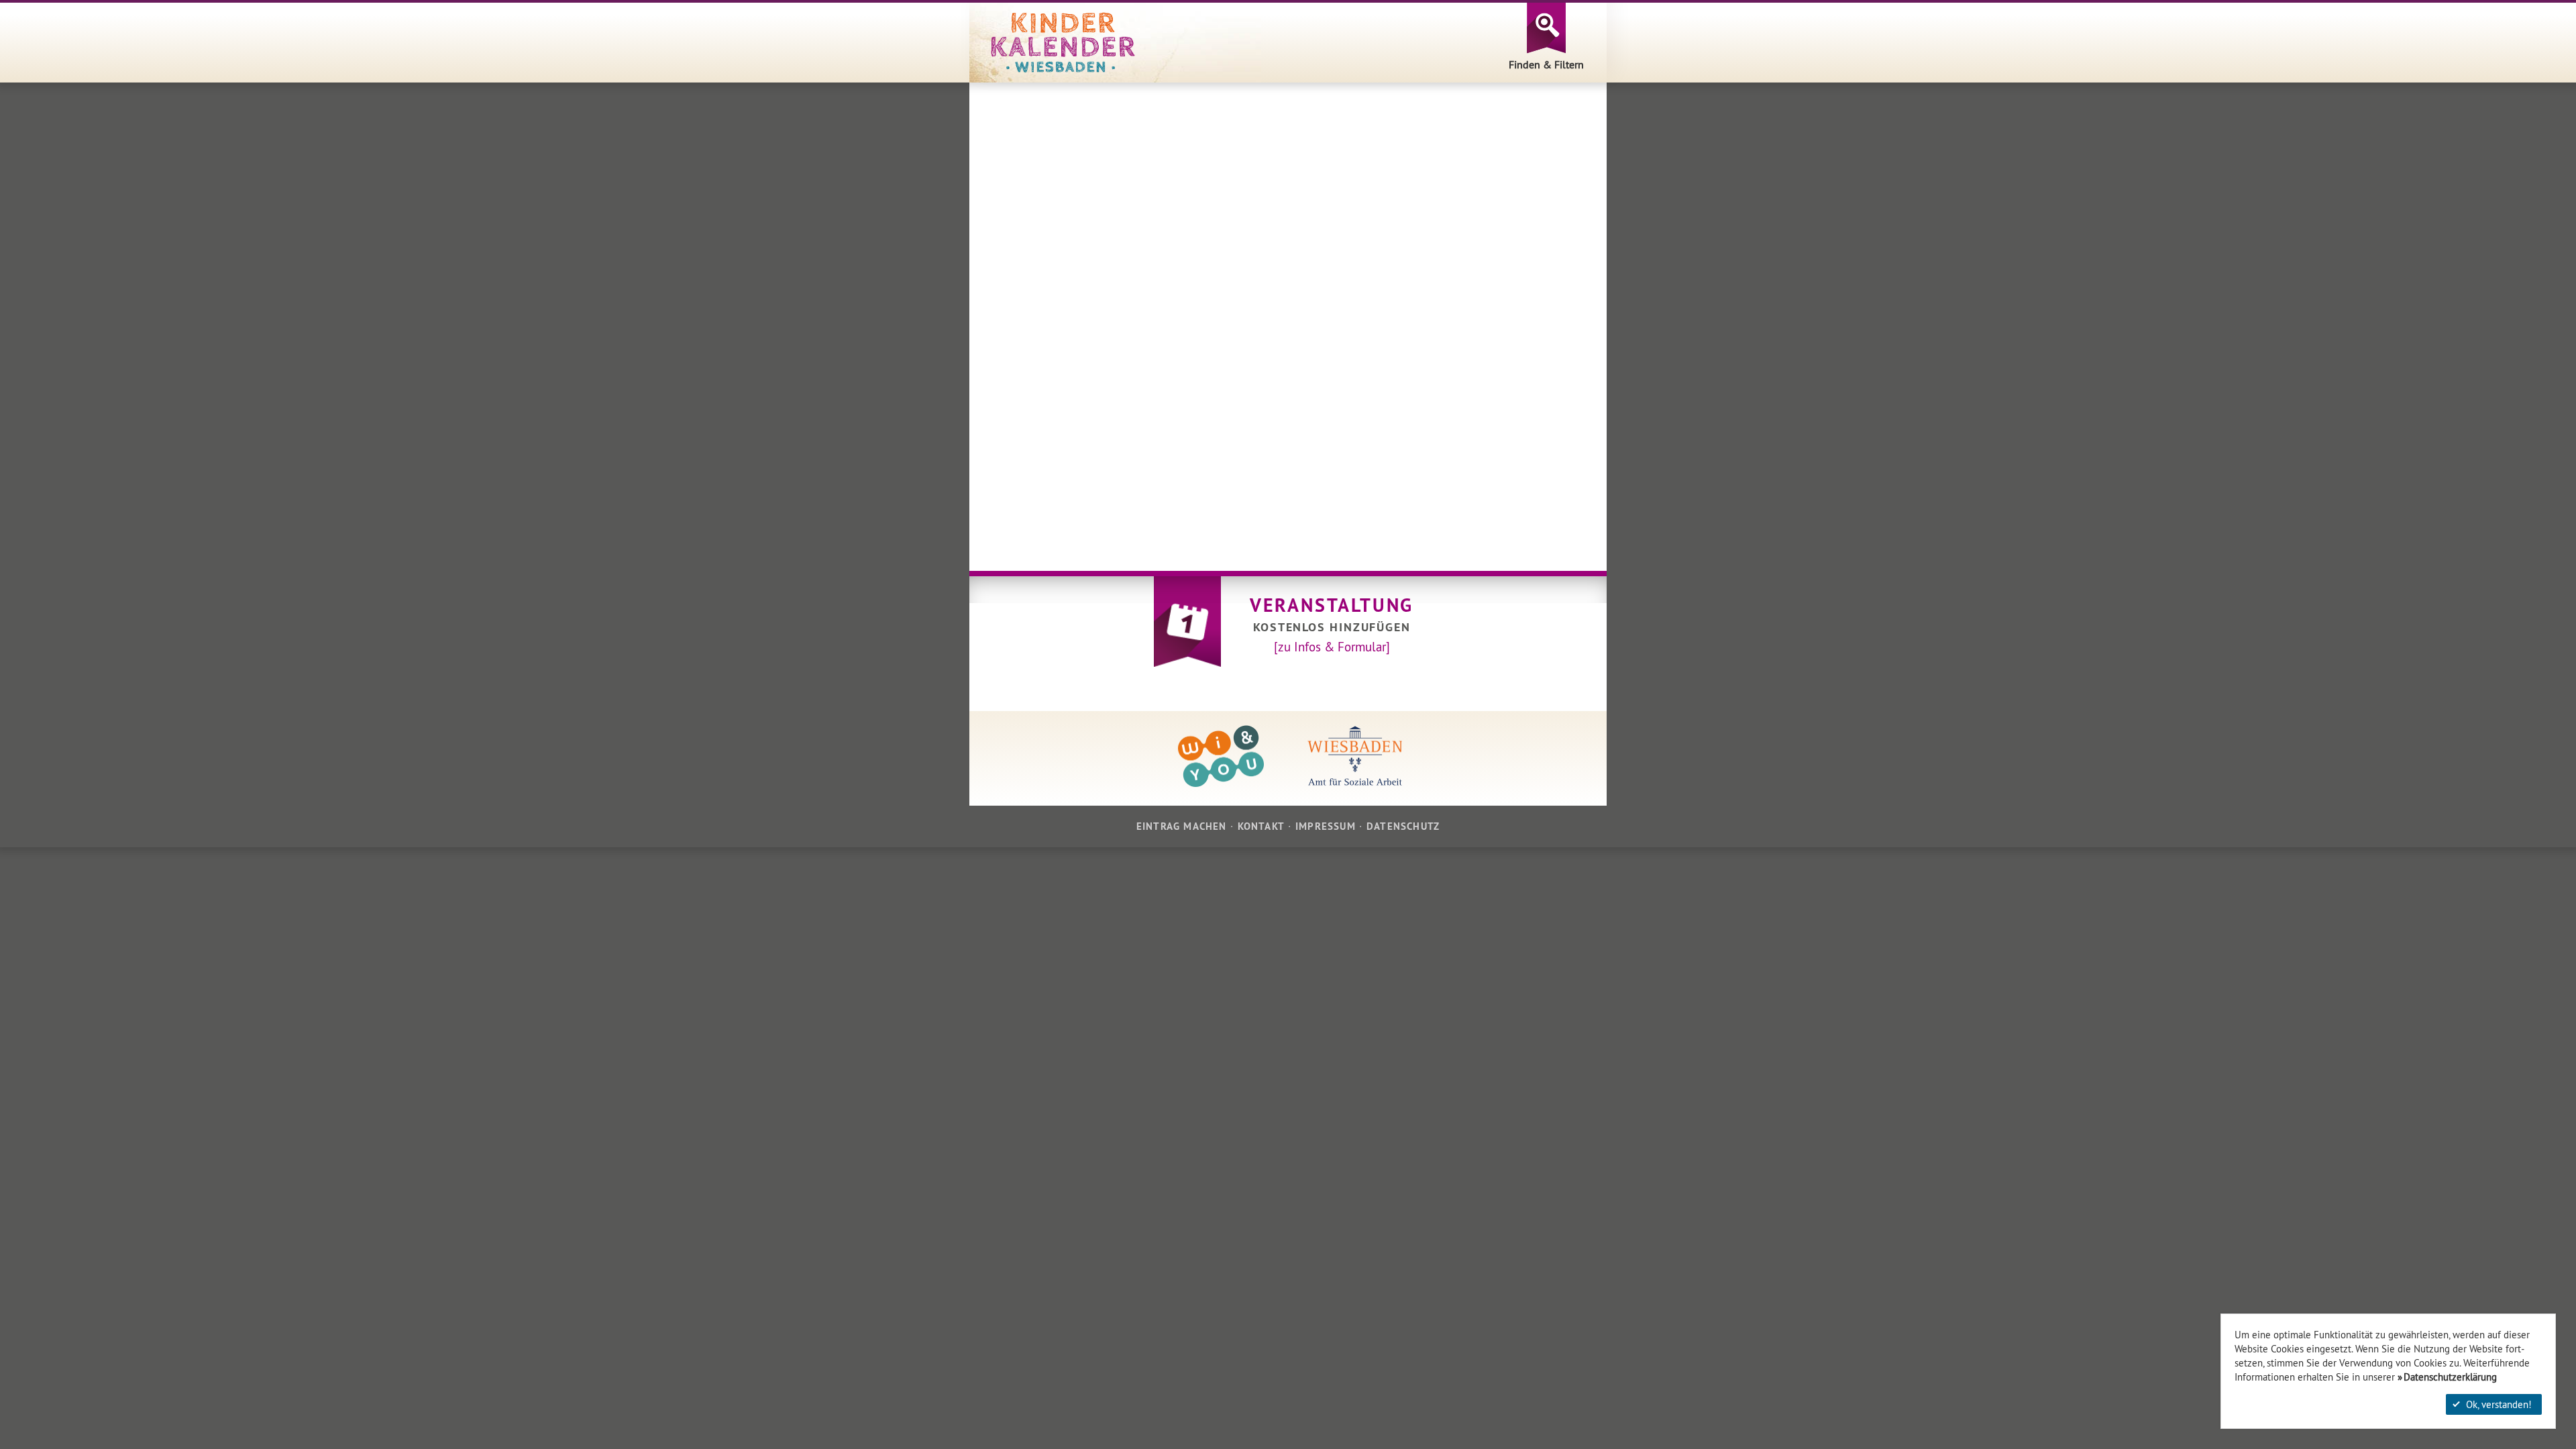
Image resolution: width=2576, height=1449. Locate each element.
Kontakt (1261, 826)
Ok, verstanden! (2499, 1404)
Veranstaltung (1332, 605)
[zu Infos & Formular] (1332, 647)
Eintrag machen (1182, 826)
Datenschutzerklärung (2450, 1377)
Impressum (1326, 826)
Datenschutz (1403, 826)
